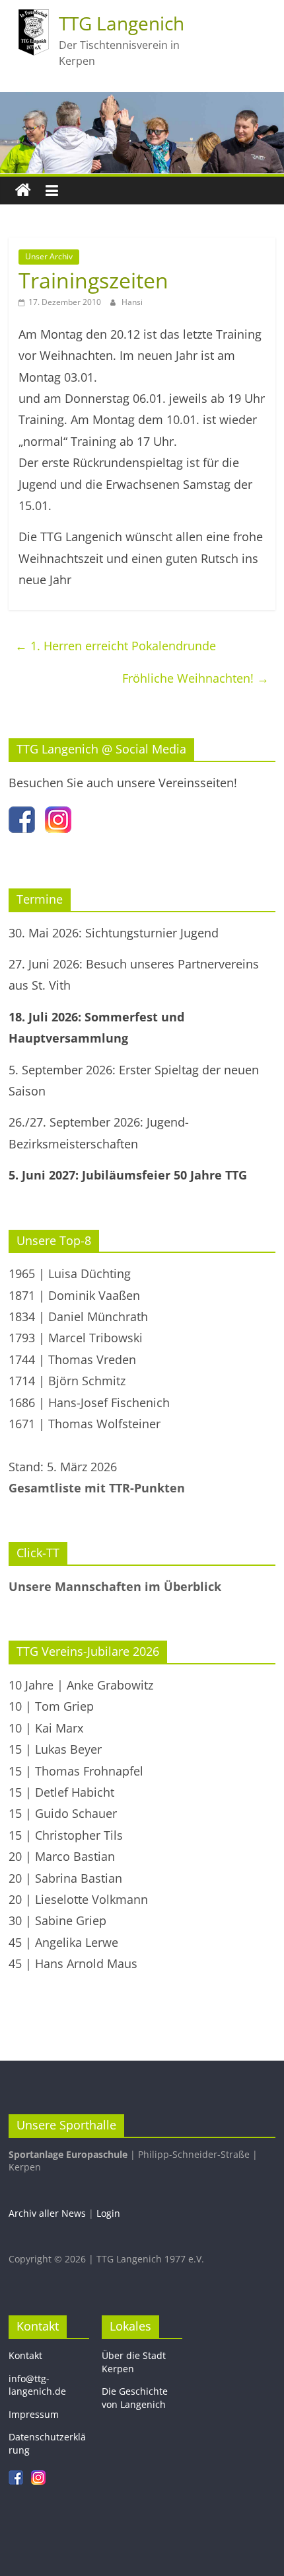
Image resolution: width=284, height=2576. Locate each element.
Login (108, 2213)
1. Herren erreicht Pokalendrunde (116, 646)
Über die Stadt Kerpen (134, 2362)
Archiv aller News (47, 2213)
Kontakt (25, 2355)
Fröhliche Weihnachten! (195, 678)
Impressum (34, 2414)
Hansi (132, 302)
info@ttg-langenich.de (37, 2385)
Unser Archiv (49, 256)
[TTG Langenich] (23, 191)
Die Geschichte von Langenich (135, 2398)
